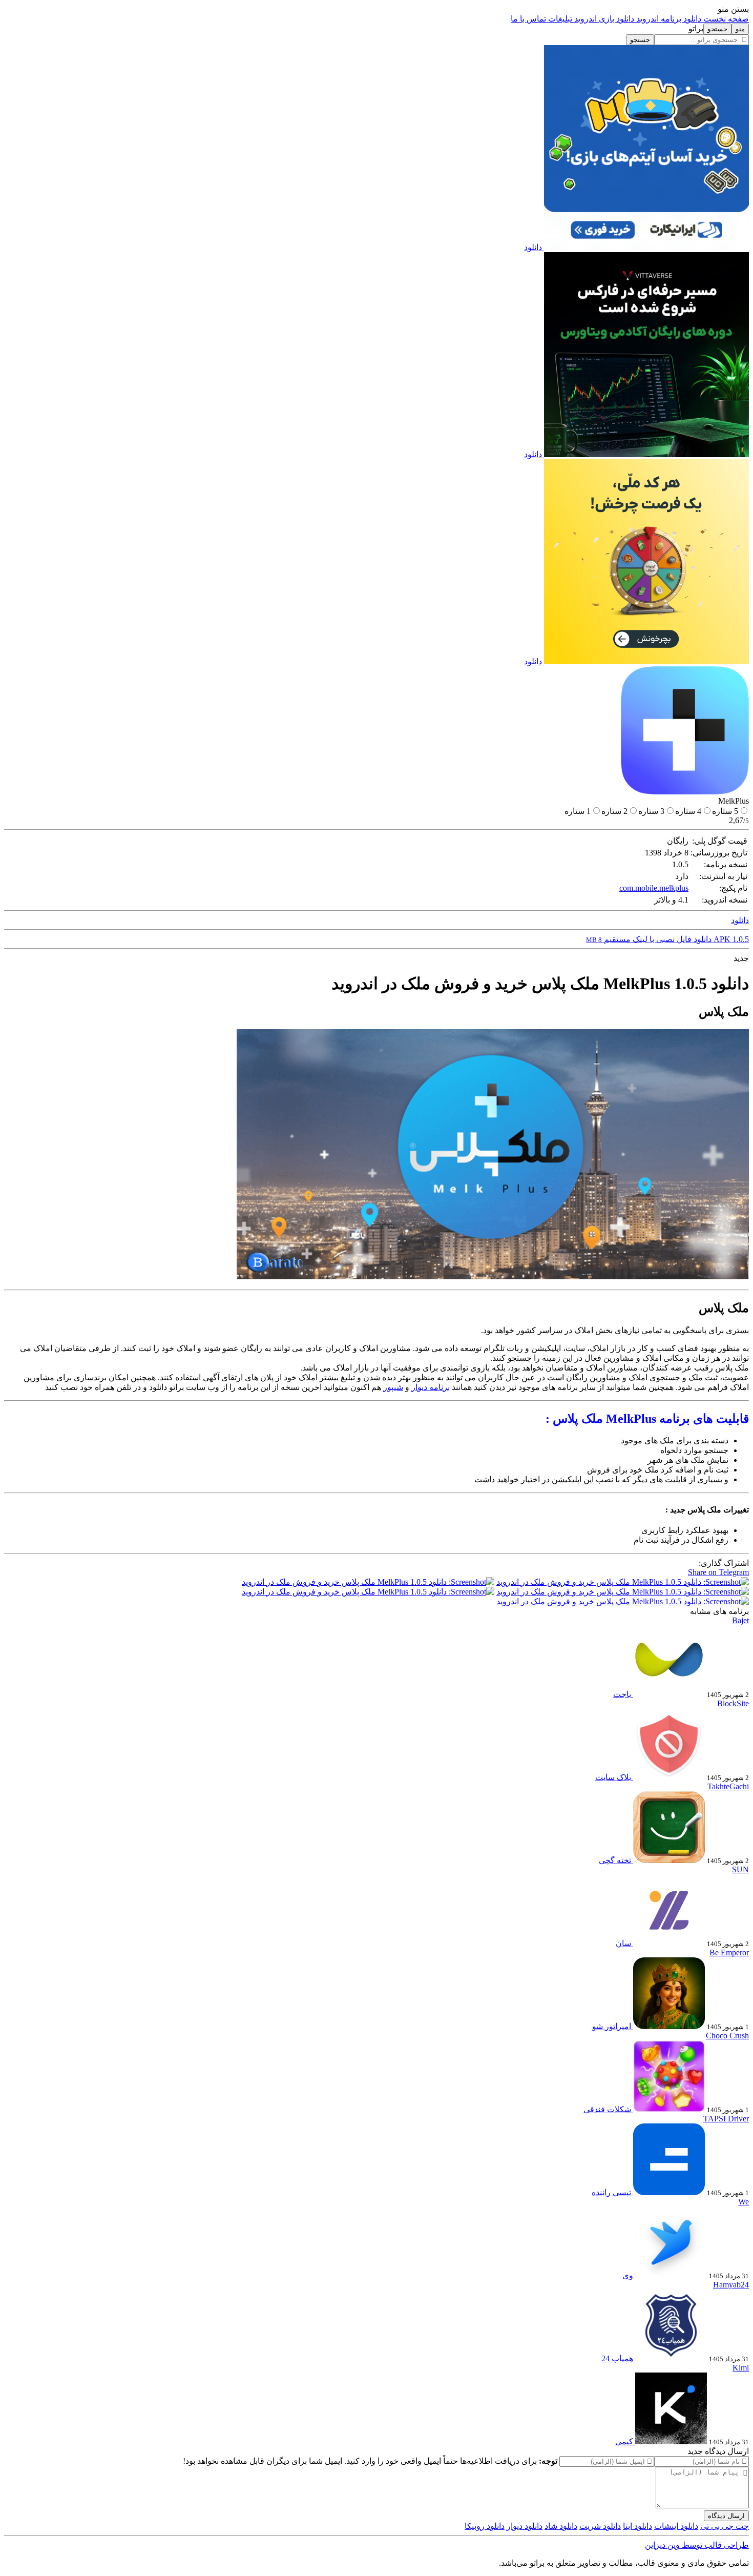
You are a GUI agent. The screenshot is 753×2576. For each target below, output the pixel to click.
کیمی (624, 2441)
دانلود (533, 247)
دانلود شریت (600, 2526)
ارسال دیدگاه (726, 2516)
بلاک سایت (613, 1777)
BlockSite (733, 1703)
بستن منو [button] (733, 9)
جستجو (640, 40)
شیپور (393, 1387)
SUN (740, 1869)
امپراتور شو (612, 2026)
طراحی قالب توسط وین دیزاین (697, 2545)
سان (623, 1943)
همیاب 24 (617, 2358)
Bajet (740, 1620)
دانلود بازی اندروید (603, 19)
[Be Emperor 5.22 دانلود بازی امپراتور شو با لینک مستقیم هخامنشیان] (668, 2026)
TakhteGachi (728, 1786)
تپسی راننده (611, 2192)
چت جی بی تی (725, 2526)
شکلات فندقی (607, 2109)
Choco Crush (727, 2036)
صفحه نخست (725, 19)
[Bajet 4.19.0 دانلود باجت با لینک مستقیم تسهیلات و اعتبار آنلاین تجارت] (668, 1694)
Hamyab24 (731, 2285)
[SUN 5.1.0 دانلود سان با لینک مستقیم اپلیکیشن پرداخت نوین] (668, 1943)
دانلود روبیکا (485, 2526)
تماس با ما (528, 19)
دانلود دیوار (525, 2526)
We (744, 2202)
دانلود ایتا (637, 2526)
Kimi (741, 2368)
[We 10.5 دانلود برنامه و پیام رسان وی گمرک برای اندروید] (670, 2275)
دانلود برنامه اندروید (668, 19)
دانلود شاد (561, 2526)
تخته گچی (615, 1860)
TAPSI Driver (726, 2119)
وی (628, 2275)
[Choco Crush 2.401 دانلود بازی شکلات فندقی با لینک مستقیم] (668, 2109)
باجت (622, 1694)
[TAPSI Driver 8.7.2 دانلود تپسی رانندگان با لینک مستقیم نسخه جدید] (668, 2192)
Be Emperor (729, 1953)
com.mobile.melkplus (654, 888)
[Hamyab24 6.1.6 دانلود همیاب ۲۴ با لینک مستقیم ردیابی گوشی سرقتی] (670, 2358)
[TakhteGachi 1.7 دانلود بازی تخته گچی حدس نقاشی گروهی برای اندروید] (668, 1860)
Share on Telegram (718, 1572)
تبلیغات (559, 19)
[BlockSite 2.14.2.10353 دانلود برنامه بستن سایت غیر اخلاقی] (668, 1777)
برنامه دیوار (431, 1387)
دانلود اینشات (676, 2526)
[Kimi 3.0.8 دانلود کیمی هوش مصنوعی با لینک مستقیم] (670, 2441)
